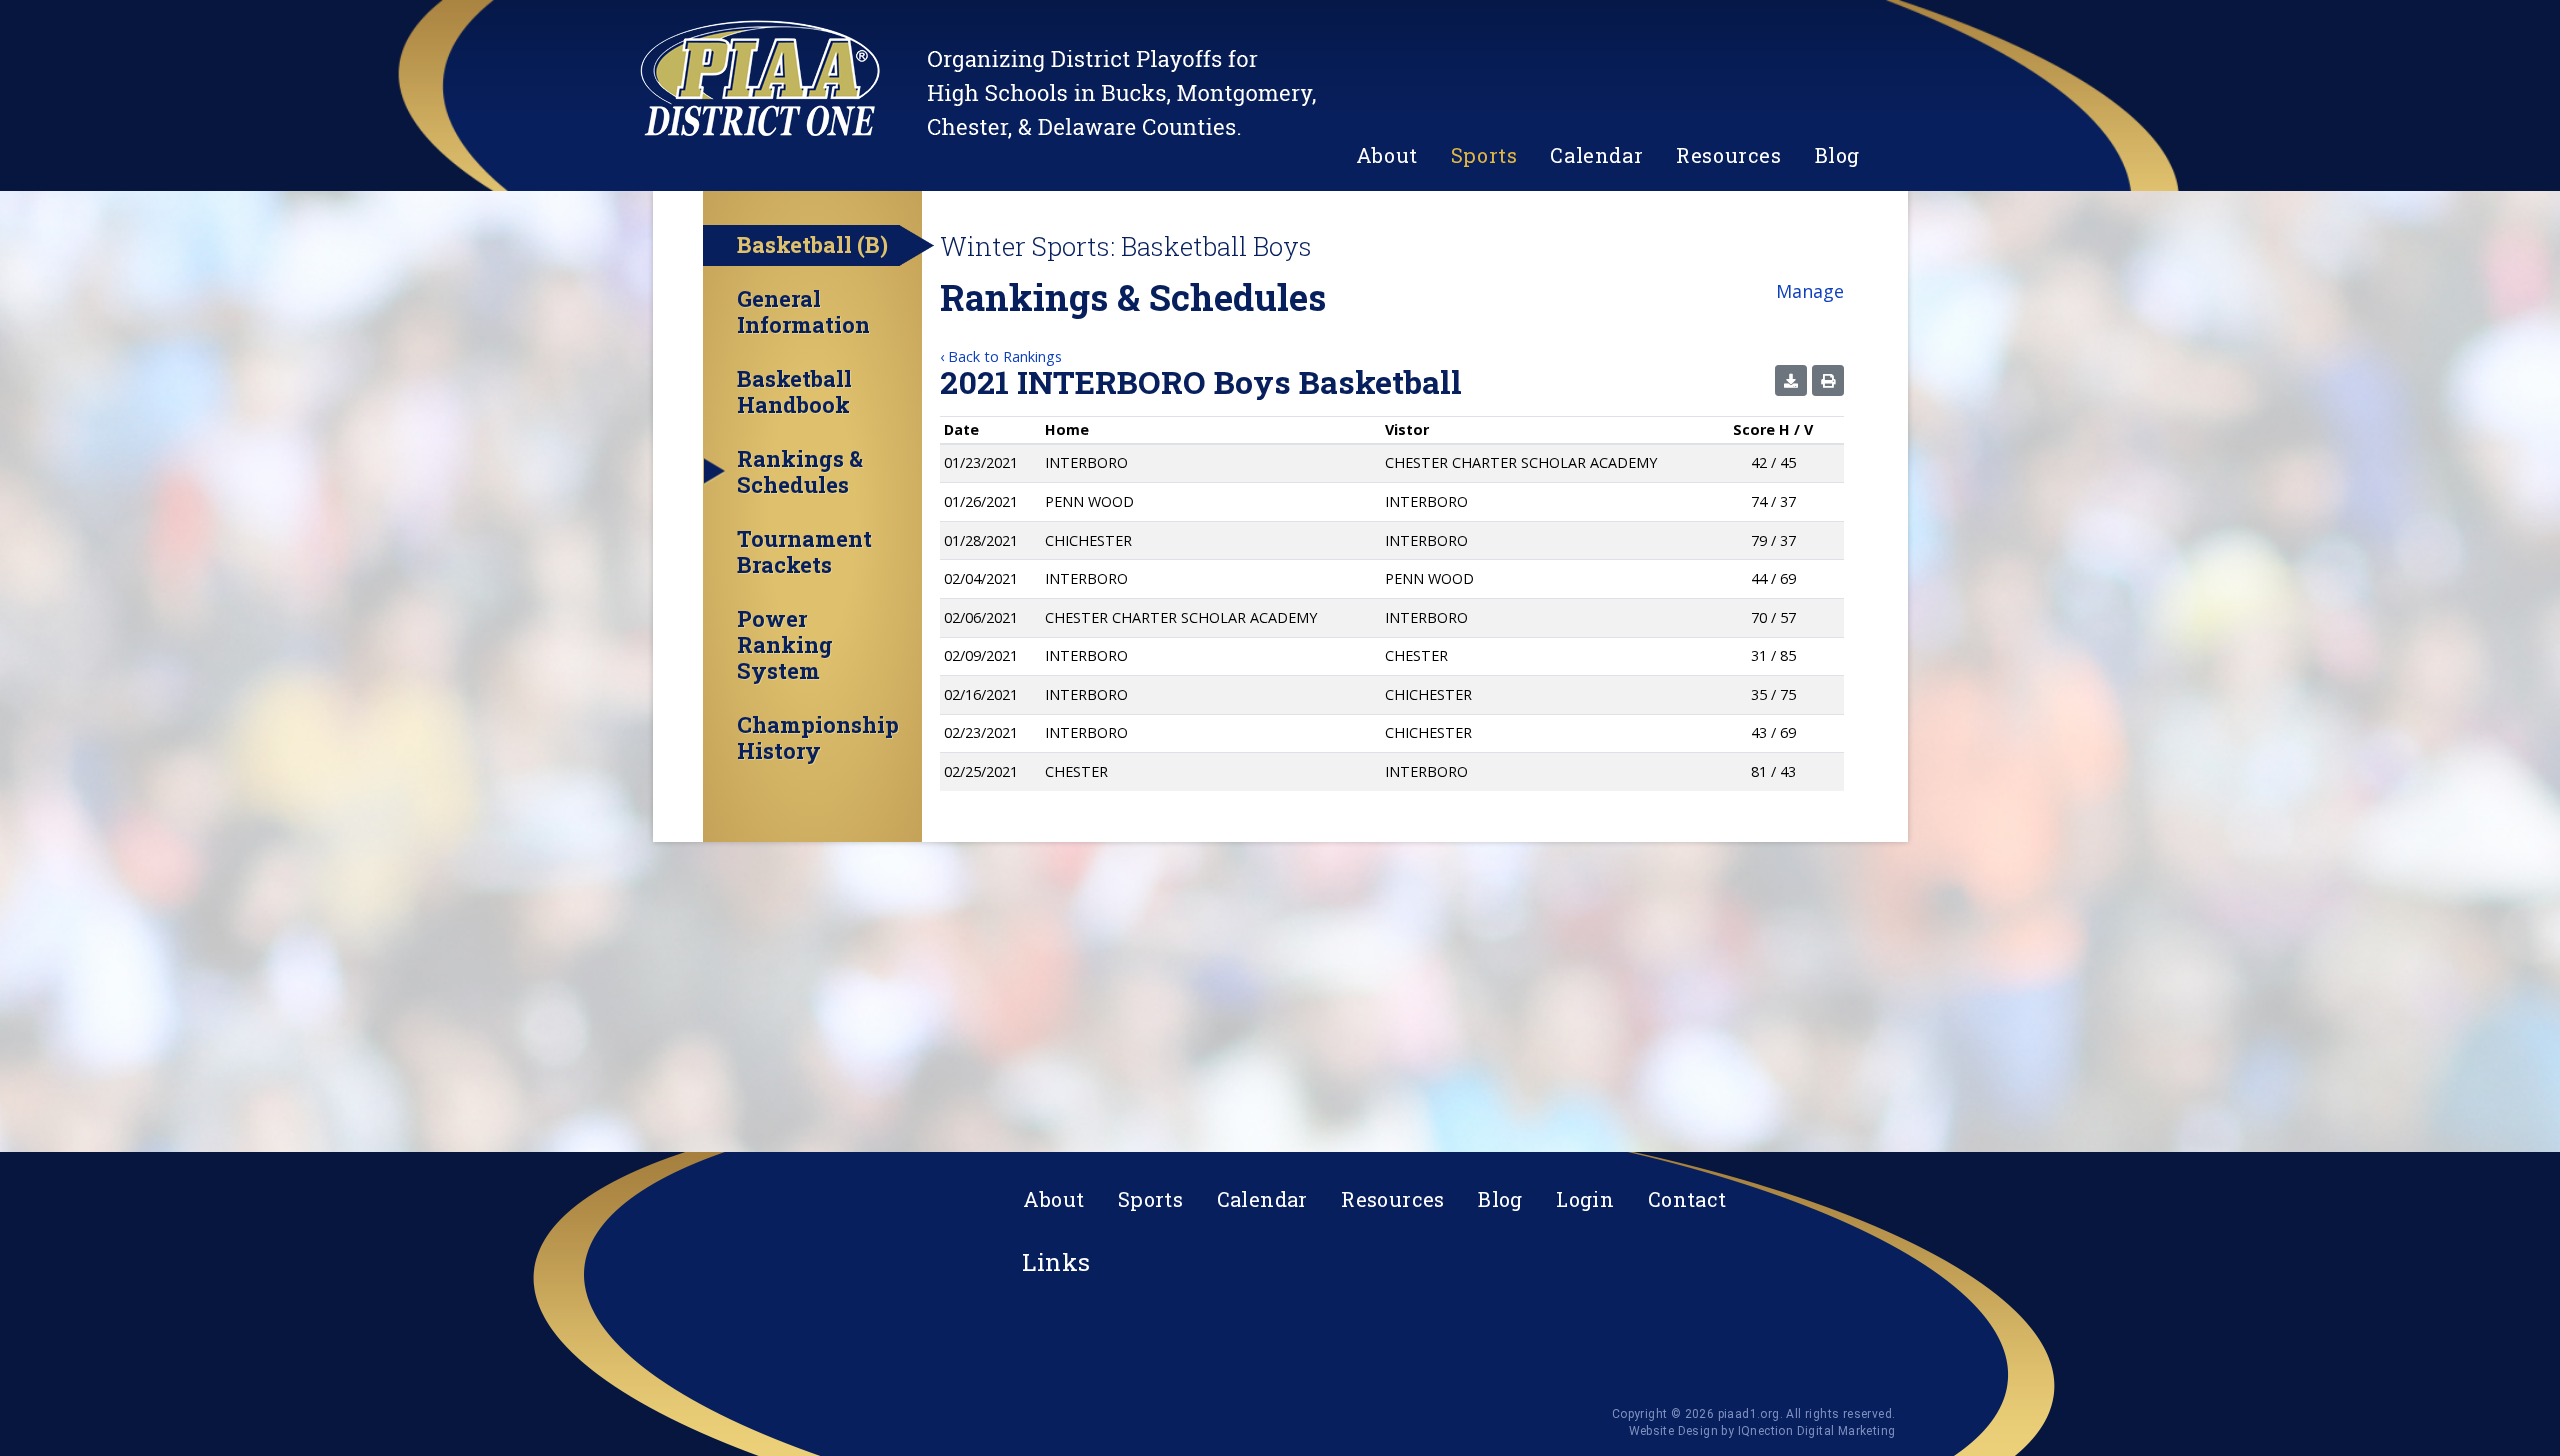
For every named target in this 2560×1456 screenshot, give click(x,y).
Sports (1484, 155)
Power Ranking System (785, 645)
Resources (1728, 155)
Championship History (818, 738)
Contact (1687, 1199)
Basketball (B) (812, 244)
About (1387, 155)
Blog (1837, 155)
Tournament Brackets (804, 552)
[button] (1791, 380)
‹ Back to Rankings (1001, 356)
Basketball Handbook (794, 392)
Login (1585, 1199)
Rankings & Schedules (800, 472)
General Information (803, 312)
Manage (1810, 291)
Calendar (1596, 155)
